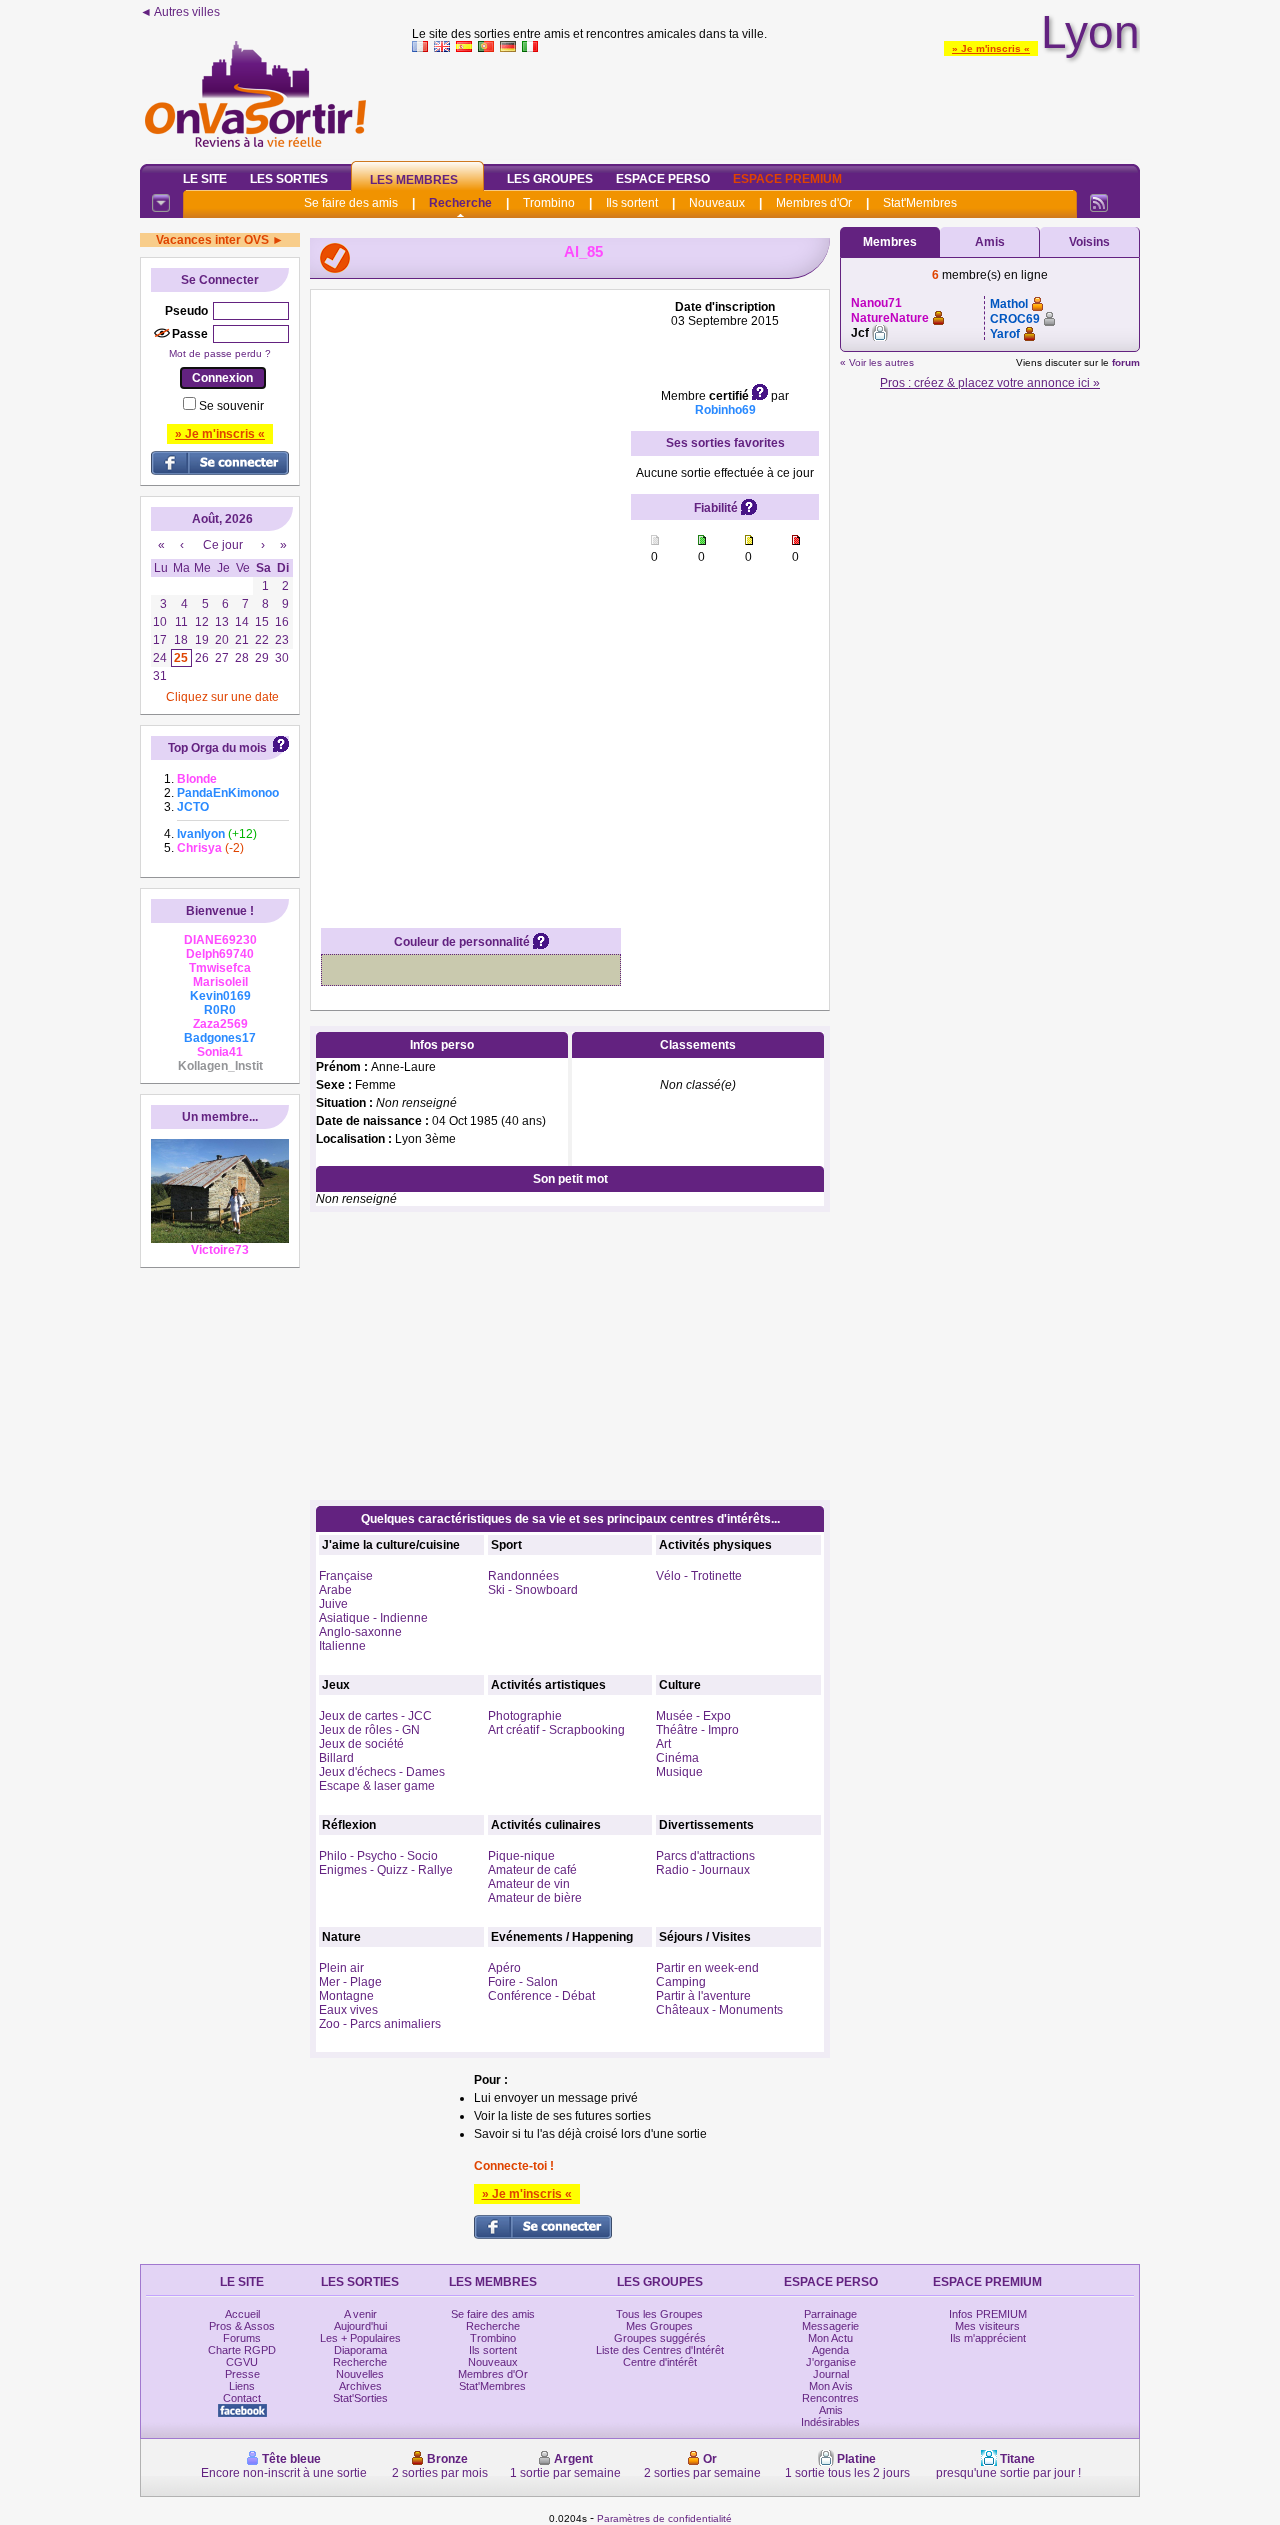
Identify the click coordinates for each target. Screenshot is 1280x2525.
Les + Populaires (360, 2338)
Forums (242, 2338)
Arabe (335, 1590)
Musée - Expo (693, 1716)
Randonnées (523, 1576)
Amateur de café (532, 1870)
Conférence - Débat (541, 1996)
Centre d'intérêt (660, 2362)
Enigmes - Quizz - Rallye (386, 1870)
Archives (360, 2386)
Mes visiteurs (987, 2326)
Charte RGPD (242, 2350)
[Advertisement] (776, 104)
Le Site (205, 179)
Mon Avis (831, 2386)
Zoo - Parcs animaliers (380, 2024)
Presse (242, 2374)
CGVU (242, 2362)
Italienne (342, 1646)
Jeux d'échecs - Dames (382, 1772)
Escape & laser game (377, 1786)
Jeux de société (361, 1744)
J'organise (831, 2362)
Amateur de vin (529, 1884)
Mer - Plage (350, 1982)
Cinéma (677, 1758)
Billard (336, 1758)
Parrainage (830, 2314)
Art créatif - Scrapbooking (556, 1730)
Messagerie (830, 2326)
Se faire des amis (351, 203)
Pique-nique (521, 1856)
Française (346, 1576)
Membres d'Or (814, 203)
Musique (679, 1772)
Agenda (830, 2350)
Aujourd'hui (360, 2326)
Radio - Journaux (703, 1870)
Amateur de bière (535, 1898)
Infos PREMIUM (988, 2314)
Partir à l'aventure (703, 1996)
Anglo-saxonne (360, 1632)
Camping (681, 1982)
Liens (242, 2386)
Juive (333, 1604)
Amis (990, 242)
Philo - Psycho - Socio (378, 1856)
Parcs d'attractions (705, 1856)
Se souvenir (231, 406)
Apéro (504, 1968)
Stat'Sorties (360, 2398)
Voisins (1089, 242)
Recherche (460, 203)
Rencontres (830, 2398)
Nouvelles (360, 2374)
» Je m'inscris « (991, 48)
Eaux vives (348, 2010)
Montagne (346, 1996)
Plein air (341, 1968)
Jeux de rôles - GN (369, 1730)
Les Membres (414, 180)
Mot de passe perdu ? (220, 353)
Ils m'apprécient (988, 2338)
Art (663, 1744)
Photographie (525, 1716)
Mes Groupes (659, 2326)
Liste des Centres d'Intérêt (660, 2350)
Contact (242, 2398)
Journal (831, 2374)
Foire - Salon (523, 1982)
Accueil (242, 2314)
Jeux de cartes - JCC (375, 1716)
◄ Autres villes (180, 12)
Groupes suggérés (660, 2338)
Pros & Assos (242, 2326)
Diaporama (360, 2350)
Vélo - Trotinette (699, 1576)
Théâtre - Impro (697, 1730)
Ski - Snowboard (533, 1590)
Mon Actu (830, 2338)
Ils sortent (632, 203)
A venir (360, 2314)
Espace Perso (663, 179)
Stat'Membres (920, 203)
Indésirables (830, 2422)
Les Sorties (289, 179)
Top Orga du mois (217, 748)
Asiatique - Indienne (373, 1618)
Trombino (549, 203)
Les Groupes (550, 179)
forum (1126, 362)
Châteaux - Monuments (719, 2010)
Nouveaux (717, 203)
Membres (890, 242)
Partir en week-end (707, 1968)
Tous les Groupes (659, 2314)
